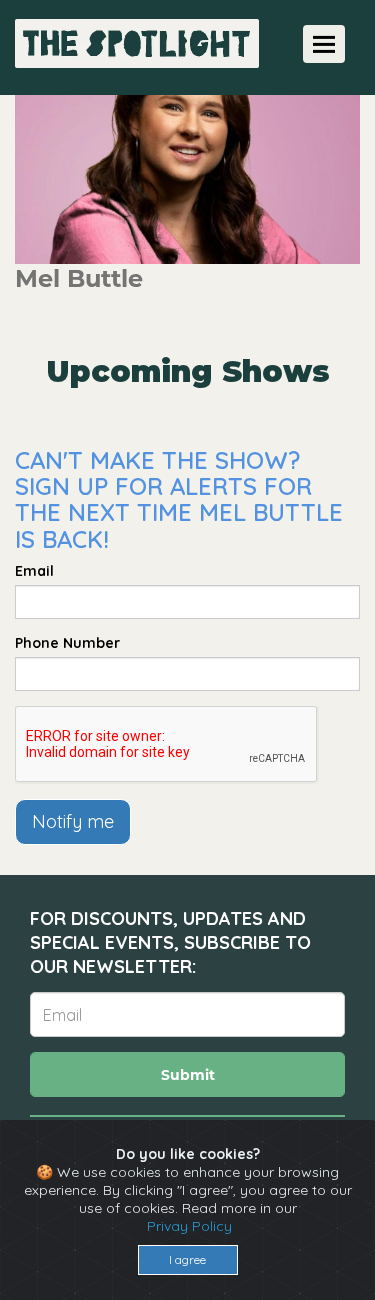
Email (34, 571)
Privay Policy (189, 1226)
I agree (187, 1259)
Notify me (73, 821)
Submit (188, 1075)
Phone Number (67, 643)
